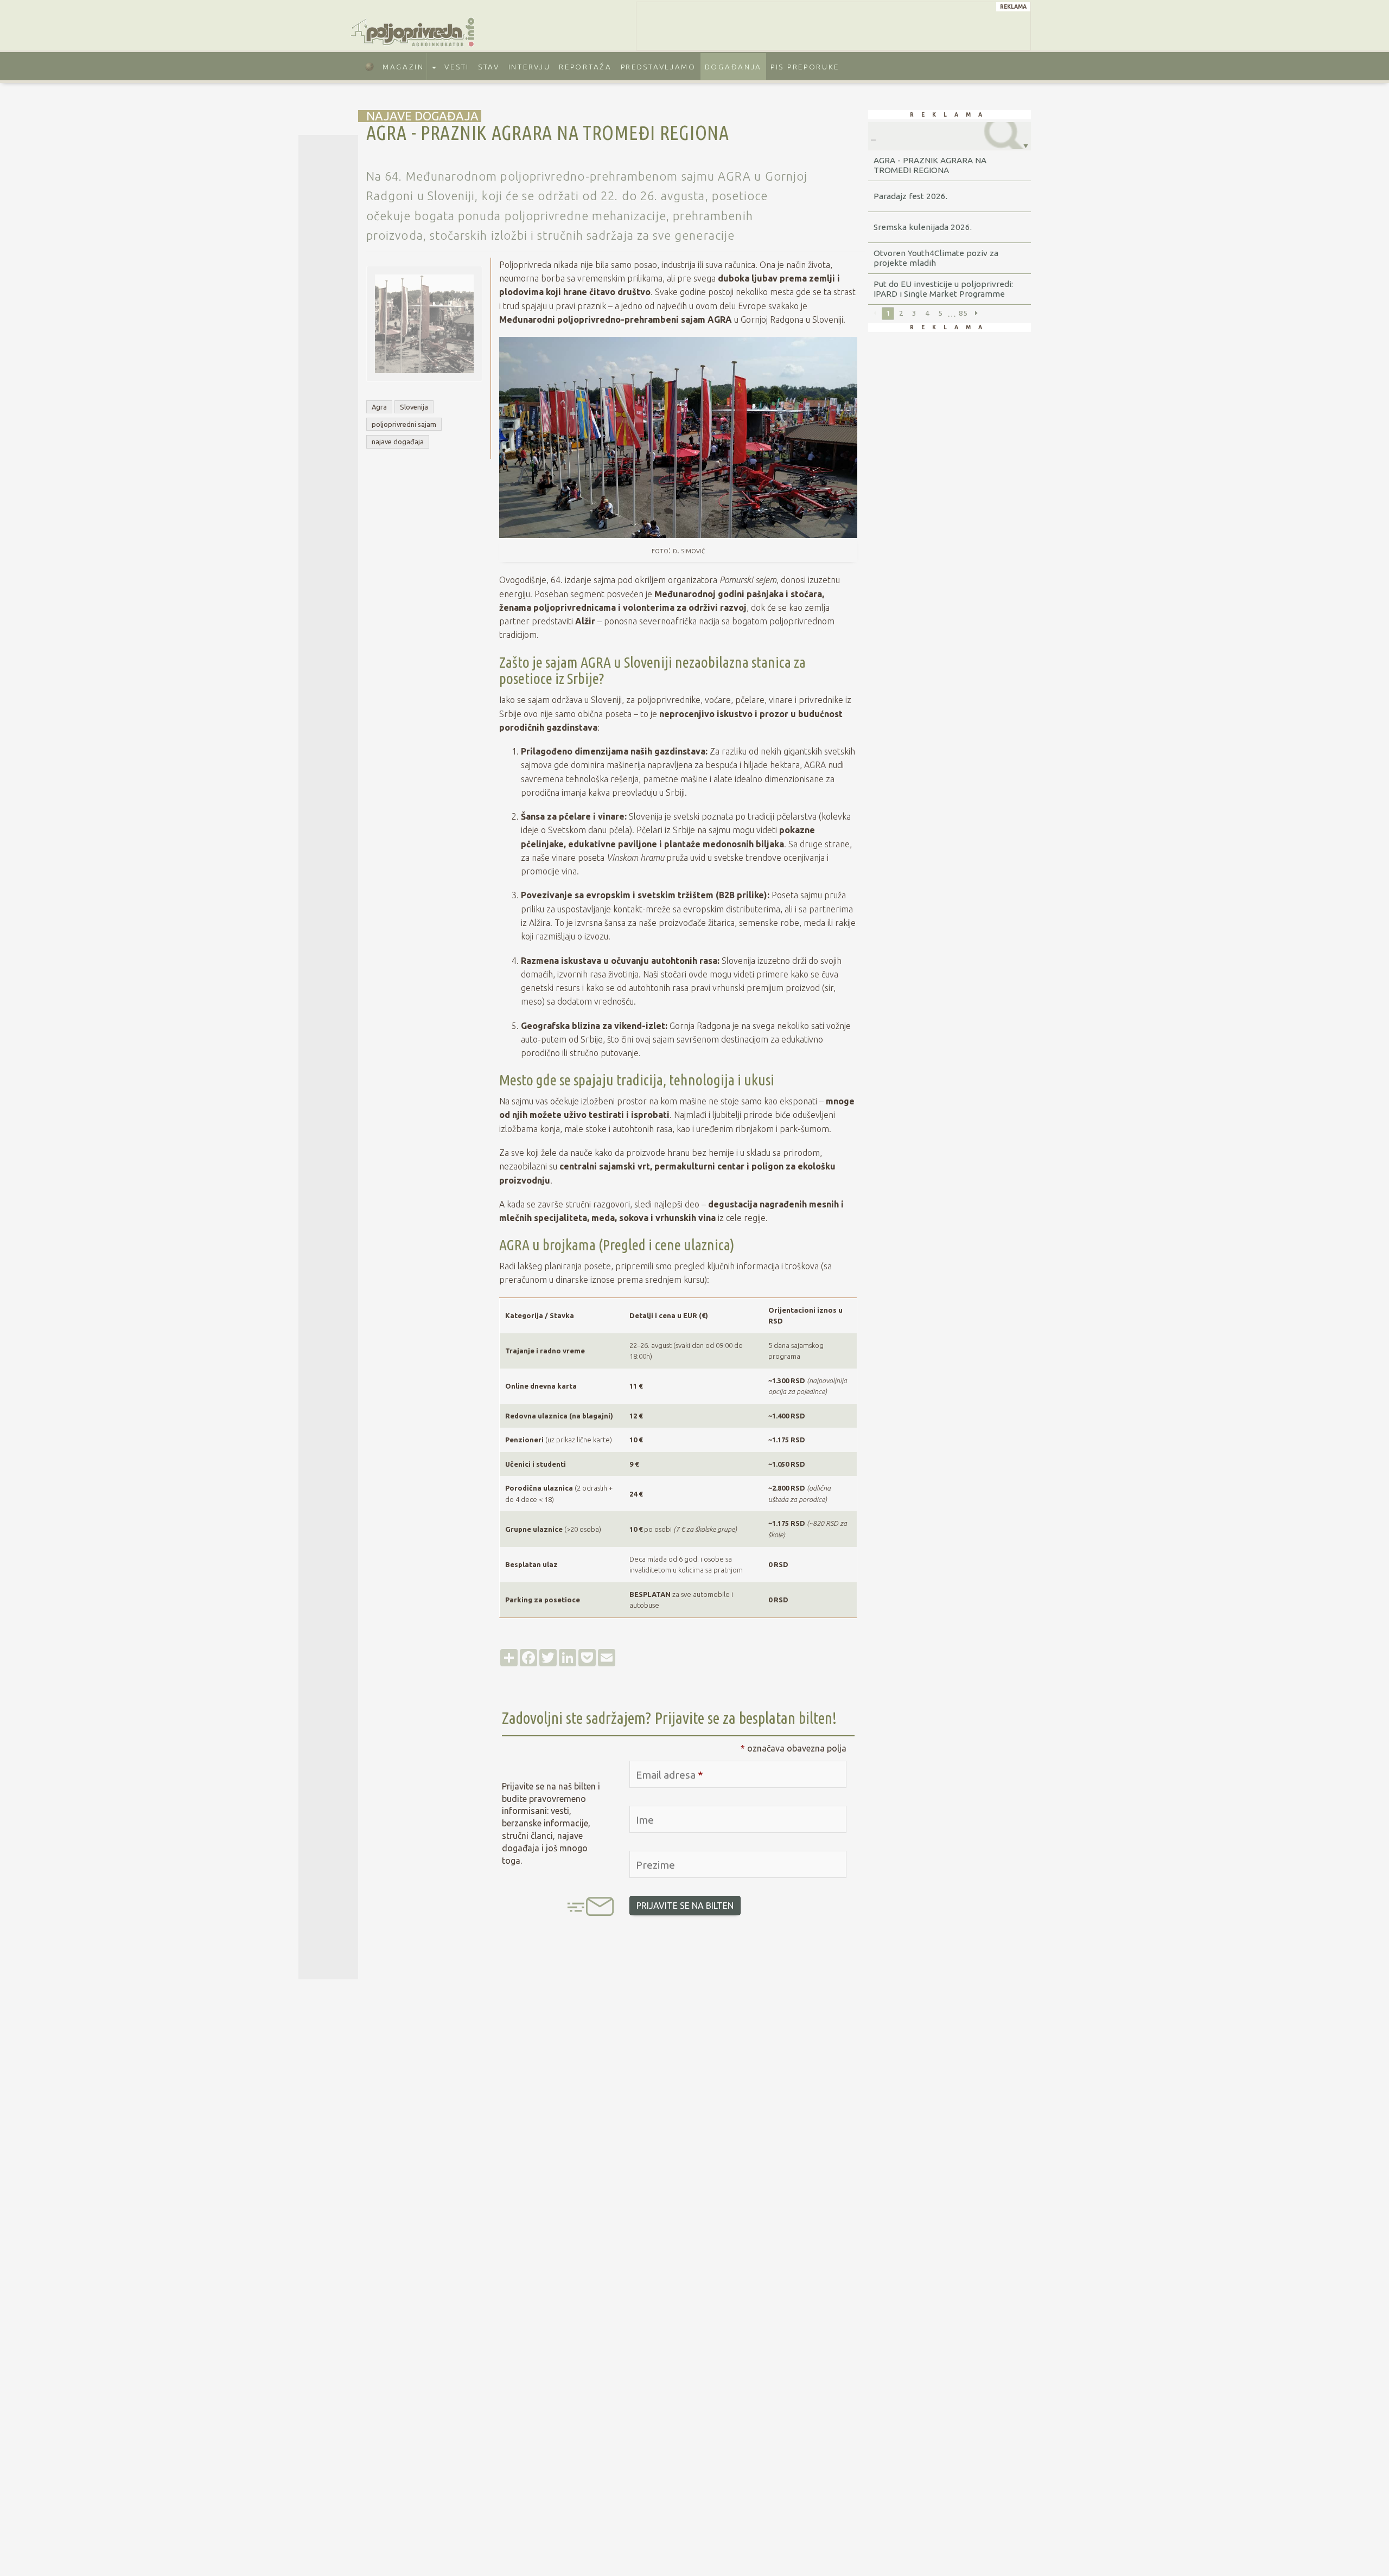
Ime (645, 1820)
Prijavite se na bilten (685, 1906)
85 (963, 313)
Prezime (655, 1865)
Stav (489, 67)
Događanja (733, 67)
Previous (875, 314)
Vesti (457, 67)
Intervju (530, 67)
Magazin (403, 67)
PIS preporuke (805, 67)
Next (976, 314)
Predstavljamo (658, 67)
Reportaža (585, 67)
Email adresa (670, 1775)
